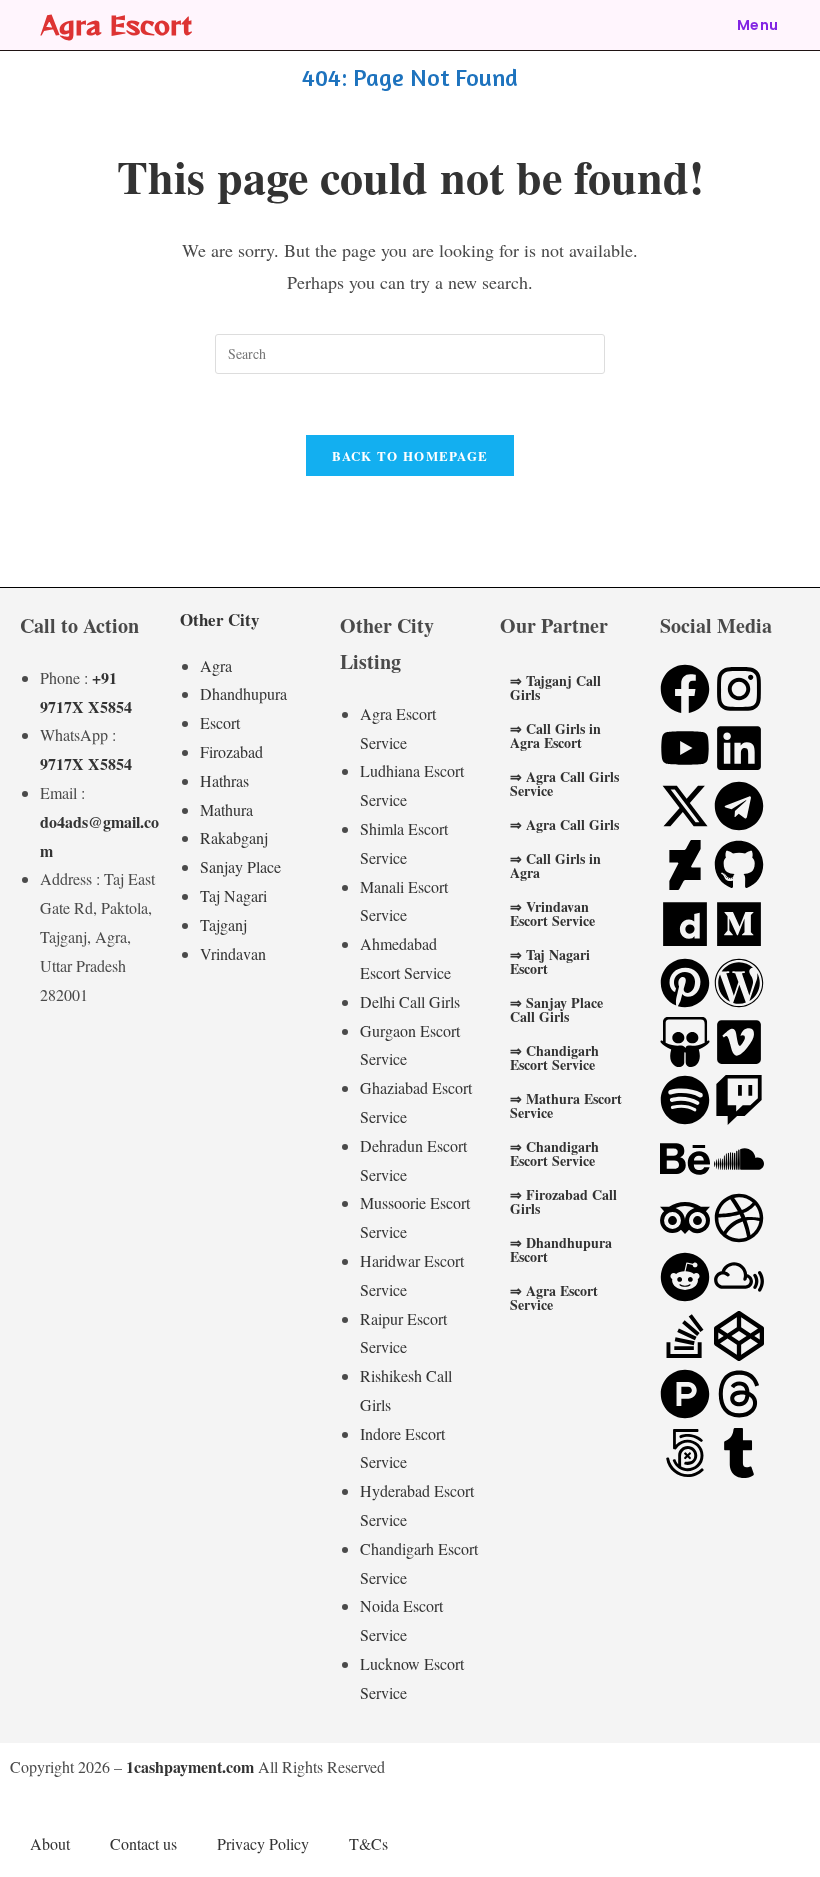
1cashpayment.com (190, 1766)
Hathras (224, 780)
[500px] (685, 1453)
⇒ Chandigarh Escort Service (554, 1057)
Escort (220, 722)
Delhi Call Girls (410, 1001)
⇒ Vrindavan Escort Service (552, 913)
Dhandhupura (243, 693)
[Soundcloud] (739, 1159)
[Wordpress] (739, 983)
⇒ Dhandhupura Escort (561, 1249)
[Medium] (739, 924)
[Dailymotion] (685, 924)
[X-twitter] (685, 806)
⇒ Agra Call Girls (564, 824)
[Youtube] (685, 748)
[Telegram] (739, 806)
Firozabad (231, 751)
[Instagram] (739, 689)
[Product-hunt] (685, 1394)
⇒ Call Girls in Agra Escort (555, 735)
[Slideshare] (685, 1042)
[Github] (739, 865)
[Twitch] (739, 1100)
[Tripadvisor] (685, 1218)
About (50, 1843)
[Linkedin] (739, 748)
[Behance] (685, 1159)
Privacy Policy (263, 1843)
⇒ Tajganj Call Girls (555, 687)
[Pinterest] (685, 983)
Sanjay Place (240, 866)
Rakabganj (234, 837)
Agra (216, 665)
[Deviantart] (685, 865)
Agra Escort (116, 24)
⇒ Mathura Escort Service (566, 1105)
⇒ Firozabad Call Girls (563, 1201)
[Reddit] (685, 1277)
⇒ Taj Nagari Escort (550, 961)
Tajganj (223, 924)
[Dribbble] (739, 1218)
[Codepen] (739, 1336)
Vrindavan (233, 953)
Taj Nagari (233, 895)
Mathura (226, 809)
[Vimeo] (739, 1042)
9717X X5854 (86, 763)
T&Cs (368, 1843)
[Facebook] (685, 689)
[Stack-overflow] (685, 1336)
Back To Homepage (410, 455)
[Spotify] (685, 1100)
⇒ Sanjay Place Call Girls (556, 1009)
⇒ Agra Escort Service (554, 1297)
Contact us (143, 1843)
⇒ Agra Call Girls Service (564, 783)
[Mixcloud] (739, 1277)
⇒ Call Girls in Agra (555, 865)
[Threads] (739, 1394)
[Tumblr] (739, 1453)
